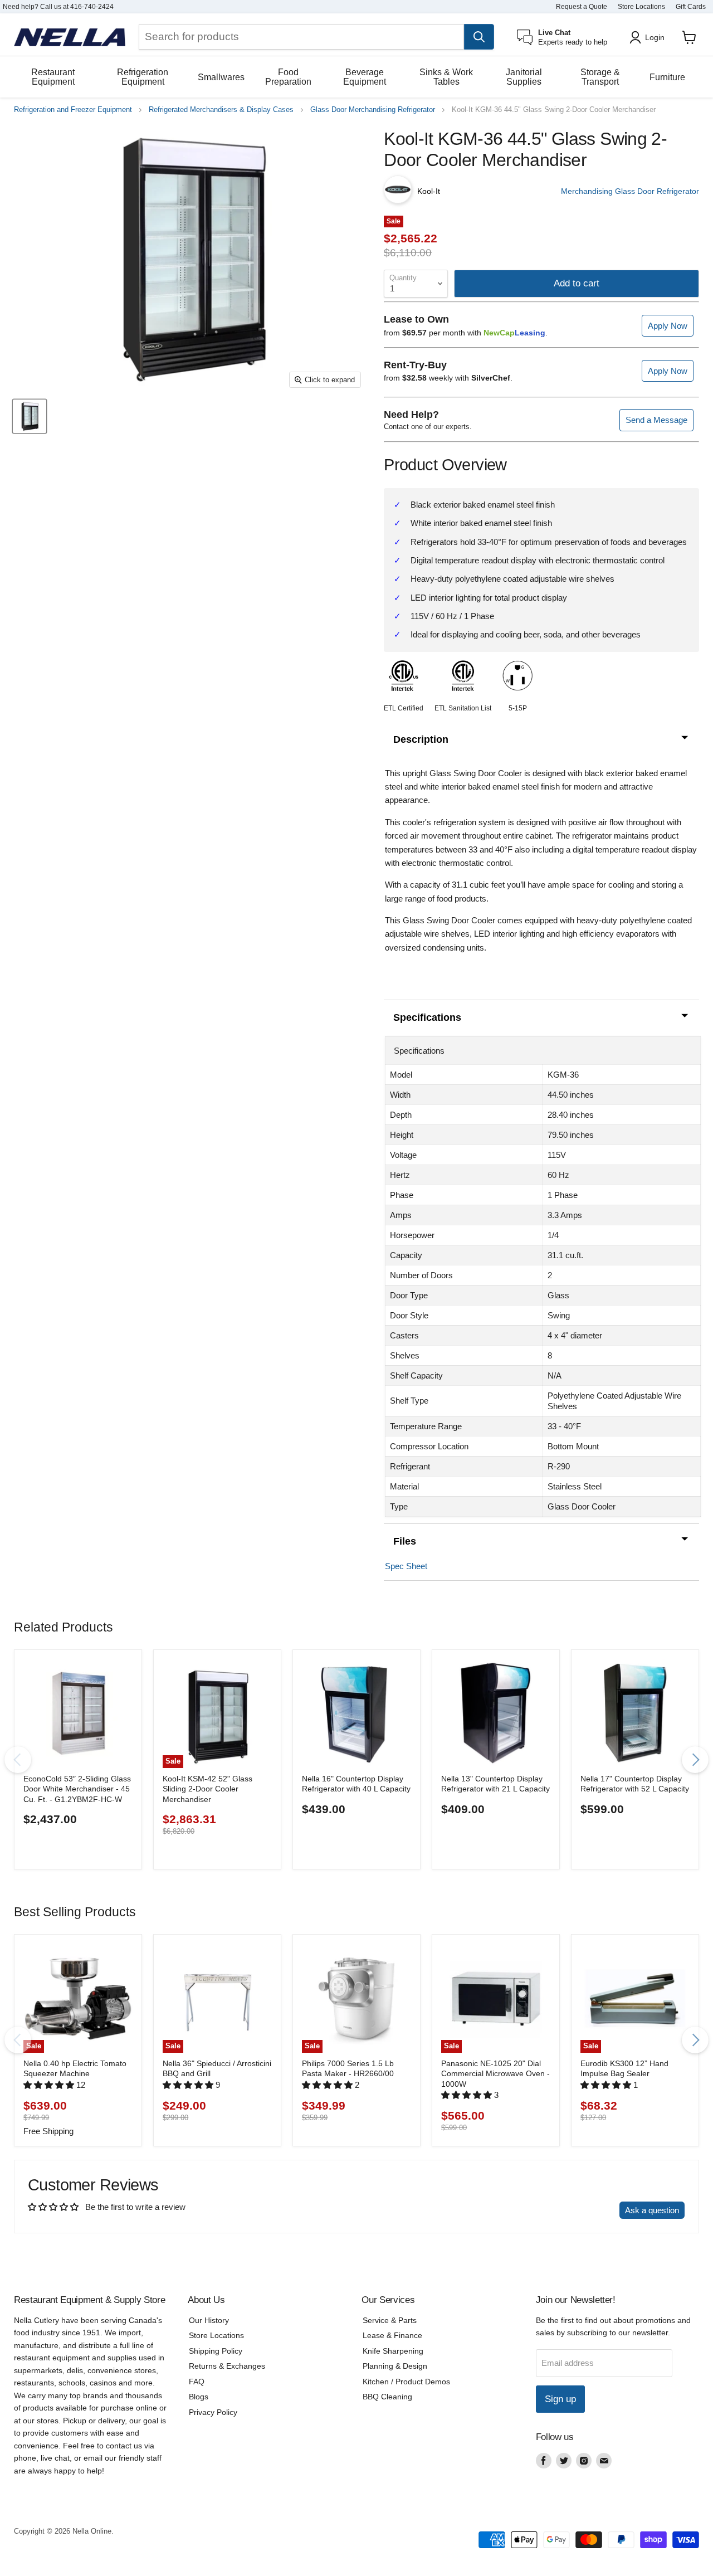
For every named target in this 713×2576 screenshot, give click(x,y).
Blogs (199, 2397)
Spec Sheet (406, 1566)
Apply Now (668, 326)
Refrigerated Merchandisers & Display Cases (221, 110)
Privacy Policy (213, 2412)
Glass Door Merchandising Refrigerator (373, 110)
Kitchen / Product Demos (406, 2382)
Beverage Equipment (365, 77)
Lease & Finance (392, 2335)
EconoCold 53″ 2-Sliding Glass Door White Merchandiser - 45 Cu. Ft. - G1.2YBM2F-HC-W (77, 1789)
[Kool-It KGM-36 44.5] (30, 417)
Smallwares (221, 77)
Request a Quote (582, 7)
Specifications (427, 1017)
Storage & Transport (600, 77)
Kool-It (429, 191)
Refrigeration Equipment (143, 77)
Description (421, 739)
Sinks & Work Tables (446, 77)
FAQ (197, 2382)
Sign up (560, 2399)
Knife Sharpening (393, 2351)
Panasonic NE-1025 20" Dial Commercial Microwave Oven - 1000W (495, 2074)
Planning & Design (395, 2366)
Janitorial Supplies (524, 77)
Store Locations (641, 7)
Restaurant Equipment (53, 77)
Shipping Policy (216, 2351)
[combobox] (301, 37)
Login (655, 37)
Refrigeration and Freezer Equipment (73, 110)
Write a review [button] (582, 2210)
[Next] (695, 1760)
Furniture (667, 77)
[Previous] (18, 1760)
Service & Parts (390, 2320)
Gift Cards (691, 7)
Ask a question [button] (652, 2210)
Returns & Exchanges (227, 2366)
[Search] (479, 37)
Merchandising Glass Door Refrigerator (630, 191)
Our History (209, 2320)
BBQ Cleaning (387, 2397)
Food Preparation (288, 77)
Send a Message (656, 420)
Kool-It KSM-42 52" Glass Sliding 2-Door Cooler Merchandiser (207, 1789)
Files (405, 1541)
